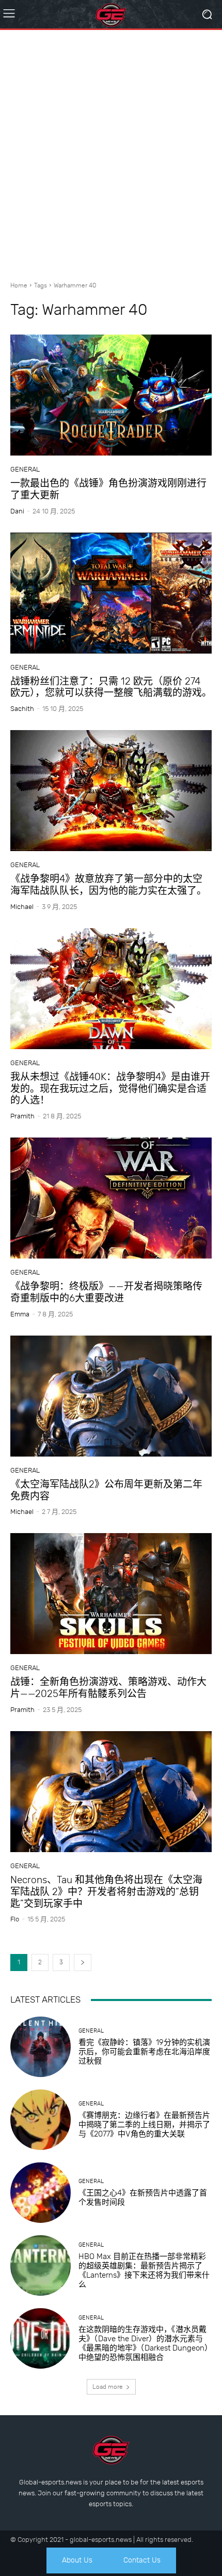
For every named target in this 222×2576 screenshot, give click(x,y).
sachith (22, 709)
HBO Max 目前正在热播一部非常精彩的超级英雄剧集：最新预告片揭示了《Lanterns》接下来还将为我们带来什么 (144, 2270)
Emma (20, 1314)
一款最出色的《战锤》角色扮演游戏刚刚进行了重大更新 (108, 489)
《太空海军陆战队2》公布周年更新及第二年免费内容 (106, 1490)
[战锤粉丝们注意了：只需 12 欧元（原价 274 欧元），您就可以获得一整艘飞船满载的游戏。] (111, 593)
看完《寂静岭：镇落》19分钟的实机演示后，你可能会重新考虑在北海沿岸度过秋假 (144, 2052)
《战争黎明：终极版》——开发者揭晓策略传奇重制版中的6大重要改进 (106, 1292)
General (25, 469)
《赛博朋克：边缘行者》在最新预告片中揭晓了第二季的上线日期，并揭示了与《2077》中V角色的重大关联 (144, 2125)
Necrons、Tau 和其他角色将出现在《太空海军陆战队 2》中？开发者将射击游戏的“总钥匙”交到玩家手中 (106, 1892)
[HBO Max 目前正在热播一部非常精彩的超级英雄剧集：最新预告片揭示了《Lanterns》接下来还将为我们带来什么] (41, 2266)
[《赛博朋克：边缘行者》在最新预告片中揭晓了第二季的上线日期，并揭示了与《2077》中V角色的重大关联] (41, 2120)
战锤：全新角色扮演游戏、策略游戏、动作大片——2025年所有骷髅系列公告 (108, 1688)
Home (19, 285)
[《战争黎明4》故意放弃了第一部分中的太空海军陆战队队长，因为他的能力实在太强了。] (111, 791)
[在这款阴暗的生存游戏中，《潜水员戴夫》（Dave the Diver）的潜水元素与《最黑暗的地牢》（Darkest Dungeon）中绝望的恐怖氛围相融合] (41, 2338)
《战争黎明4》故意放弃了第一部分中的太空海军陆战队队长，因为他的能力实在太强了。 (108, 885)
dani (17, 511)
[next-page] (83, 1963)
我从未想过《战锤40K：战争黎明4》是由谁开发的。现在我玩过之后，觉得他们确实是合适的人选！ (110, 1089)
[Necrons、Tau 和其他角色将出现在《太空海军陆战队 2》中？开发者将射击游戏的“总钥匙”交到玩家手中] (111, 1792)
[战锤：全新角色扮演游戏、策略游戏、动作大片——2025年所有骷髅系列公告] (111, 1594)
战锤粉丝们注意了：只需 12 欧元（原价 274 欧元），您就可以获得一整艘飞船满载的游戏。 (111, 687)
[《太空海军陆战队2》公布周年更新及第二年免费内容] (111, 1396)
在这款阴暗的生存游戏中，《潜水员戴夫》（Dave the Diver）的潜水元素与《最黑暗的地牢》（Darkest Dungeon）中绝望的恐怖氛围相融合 (144, 2343)
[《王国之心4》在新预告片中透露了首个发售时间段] (41, 2193)
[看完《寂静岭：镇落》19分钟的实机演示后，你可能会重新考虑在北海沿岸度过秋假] (41, 2047)
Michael (22, 907)
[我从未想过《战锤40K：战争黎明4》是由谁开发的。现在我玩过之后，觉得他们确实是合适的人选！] (111, 989)
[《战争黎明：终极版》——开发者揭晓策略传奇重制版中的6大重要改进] (111, 1198)
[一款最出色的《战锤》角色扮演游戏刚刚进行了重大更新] (111, 395)
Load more (108, 2387)
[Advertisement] (111, 151)
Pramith (22, 1116)
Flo (15, 1919)
